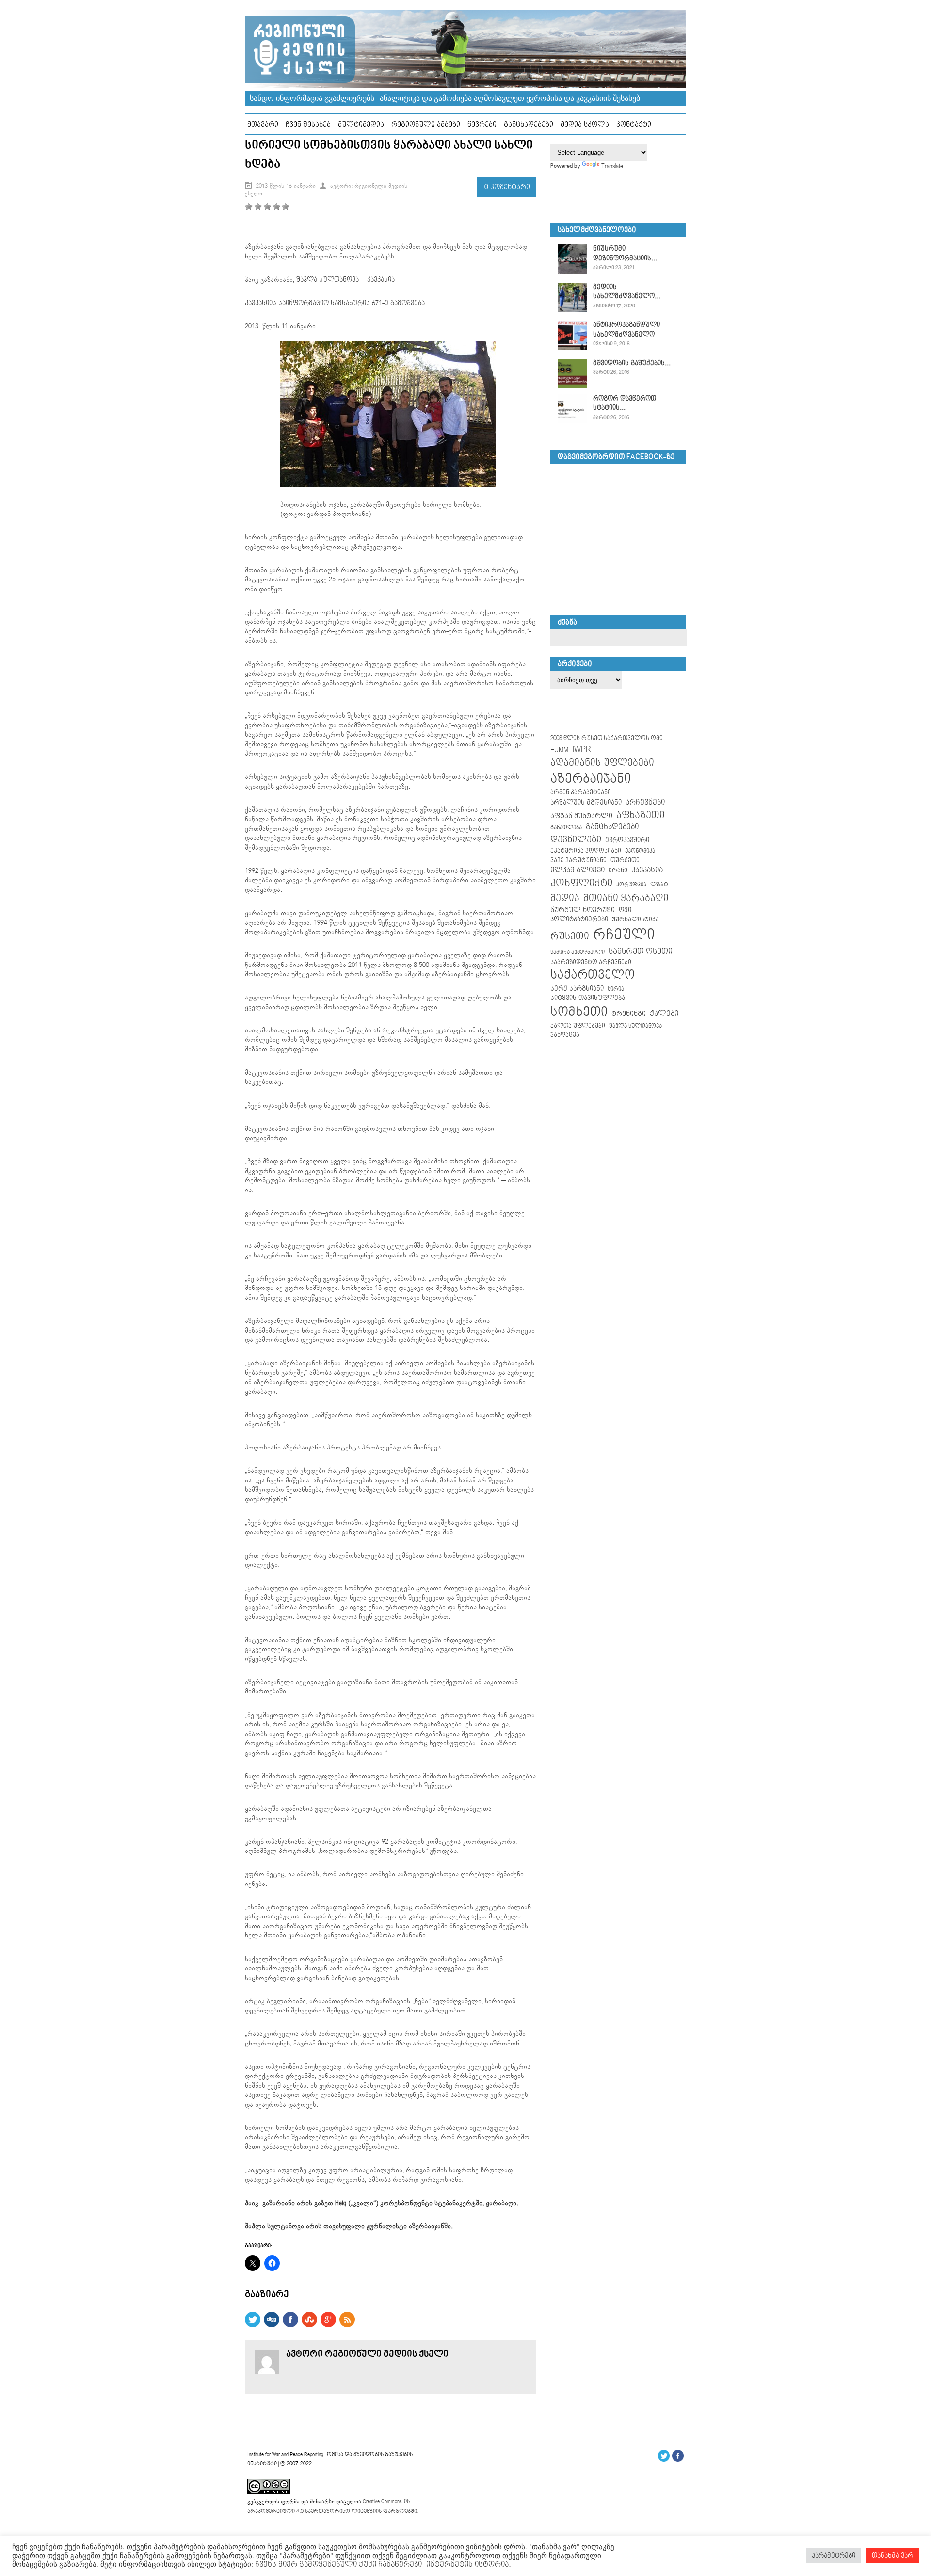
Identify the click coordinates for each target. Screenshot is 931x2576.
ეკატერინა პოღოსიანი (586, 851)
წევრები (482, 124)
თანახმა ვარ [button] (892, 2556)
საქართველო (593, 975)
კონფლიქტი (581, 883)
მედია (565, 898)
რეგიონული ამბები (426, 124)
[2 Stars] (258, 207)
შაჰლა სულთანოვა (329, 280)
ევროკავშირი (627, 840)
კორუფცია (631, 885)
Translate (612, 166)
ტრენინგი (629, 1014)
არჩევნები (645, 802)
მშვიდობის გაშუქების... (632, 363)
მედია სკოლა (585, 124)
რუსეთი (570, 936)
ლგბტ (659, 885)
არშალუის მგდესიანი (586, 803)
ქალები (664, 1014)
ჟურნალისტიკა (635, 919)
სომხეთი (579, 1012)
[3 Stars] (267, 207)
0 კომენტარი (507, 187)
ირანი (618, 871)
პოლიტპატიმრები (579, 919)
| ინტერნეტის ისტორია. (466, 2565)
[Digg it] (272, 2325)
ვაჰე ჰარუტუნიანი (578, 861)
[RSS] (347, 2325)
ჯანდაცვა (565, 1035)
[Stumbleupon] (309, 2325)
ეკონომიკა (640, 851)
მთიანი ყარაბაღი (626, 898)
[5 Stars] (286, 207)
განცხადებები (529, 124)
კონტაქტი (634, 124)
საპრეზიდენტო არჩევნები (591, 962)
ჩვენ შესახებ (308, 124)
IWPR (582, 749)
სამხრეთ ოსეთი (641, 951)
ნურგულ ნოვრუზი (583, 910)
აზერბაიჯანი (591, 779)
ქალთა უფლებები (578, 1026)
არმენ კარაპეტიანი (581, 792)
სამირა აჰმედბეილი (578, 952)
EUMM (559, 750)
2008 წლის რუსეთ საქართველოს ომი (607, 738)
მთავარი (263, 124)
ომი (625, 910)
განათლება (566, 828)
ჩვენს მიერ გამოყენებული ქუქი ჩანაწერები (337, 2565)
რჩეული (624, 935)
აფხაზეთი (641, 815)
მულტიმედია (361, 124)
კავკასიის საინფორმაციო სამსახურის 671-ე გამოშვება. (336, 303)
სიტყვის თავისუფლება (588, 998)
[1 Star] (249, 207)
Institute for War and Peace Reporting (285, 2455)
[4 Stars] (276, 207)
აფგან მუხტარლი (581, 816)
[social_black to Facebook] (290, 2325)
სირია (616, 989)
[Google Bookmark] (328, 2325)
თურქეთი (625, 860)
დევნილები (576, 840)
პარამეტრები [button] (834, 2556)
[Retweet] (253, 2325)
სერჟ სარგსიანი (577, 989)
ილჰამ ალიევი (578, 870)
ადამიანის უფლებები (602, 763)
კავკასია (381, 280)
